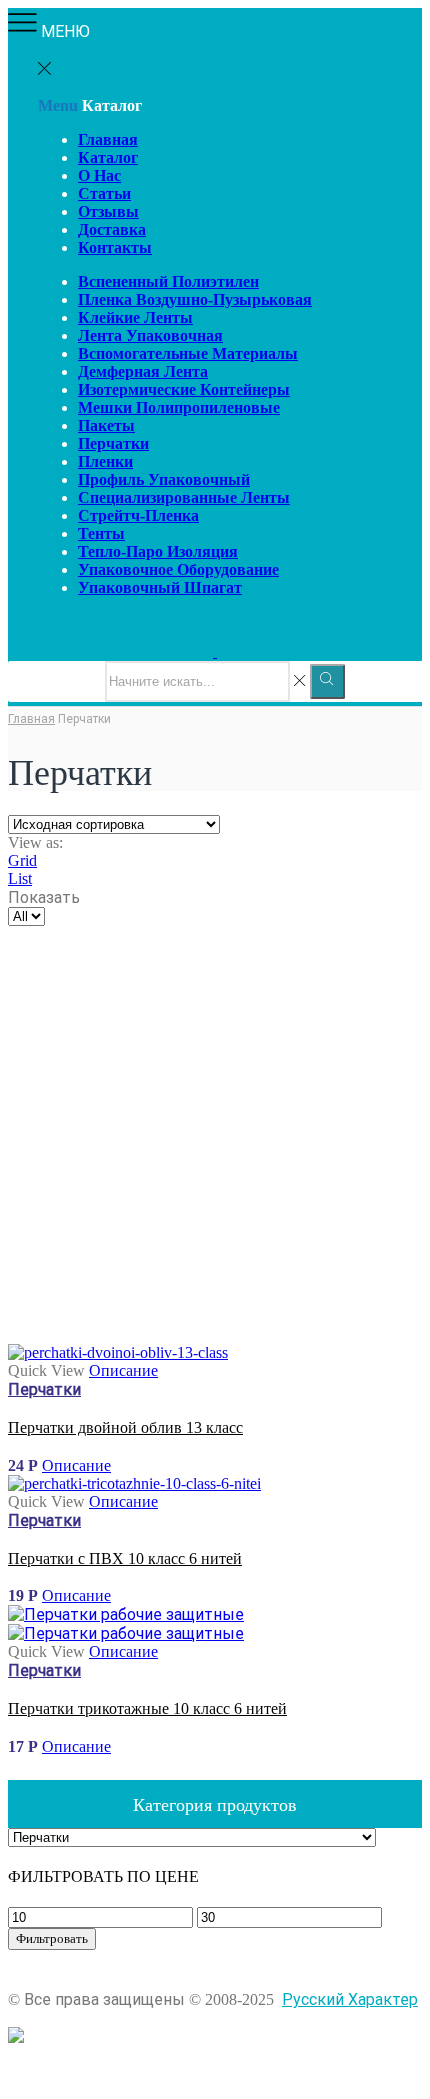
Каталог (108, 157)
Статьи (104, 193)
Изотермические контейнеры (184, 389)
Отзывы (108, 211)
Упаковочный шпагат (160, 587)
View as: (35, 842)
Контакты (115, 247)
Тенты (101, 533)
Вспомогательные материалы (188, 353)
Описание (123, 1370)
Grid (22, 860)
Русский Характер (350, 1999)
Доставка (112, 229)
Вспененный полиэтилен (168, 281)
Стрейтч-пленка (138, 515)
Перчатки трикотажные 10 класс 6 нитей (147, 1708)
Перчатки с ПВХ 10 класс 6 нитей (125, 1558)
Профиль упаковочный (164, 479)
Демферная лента (143, 371)
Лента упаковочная (150, 335)
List (20, 878)
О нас (99, 175)
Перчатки (113, 443)
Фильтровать (52, 1938)
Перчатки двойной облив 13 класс (125, 1427)
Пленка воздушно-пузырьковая (195, 299)
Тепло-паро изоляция (158, 551)
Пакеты (106, 425)
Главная (108, 139)
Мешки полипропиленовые (179, 407)
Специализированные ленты (184, 497)
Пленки (105, 461)
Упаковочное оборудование (178, 569)
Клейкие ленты (135, 317)
